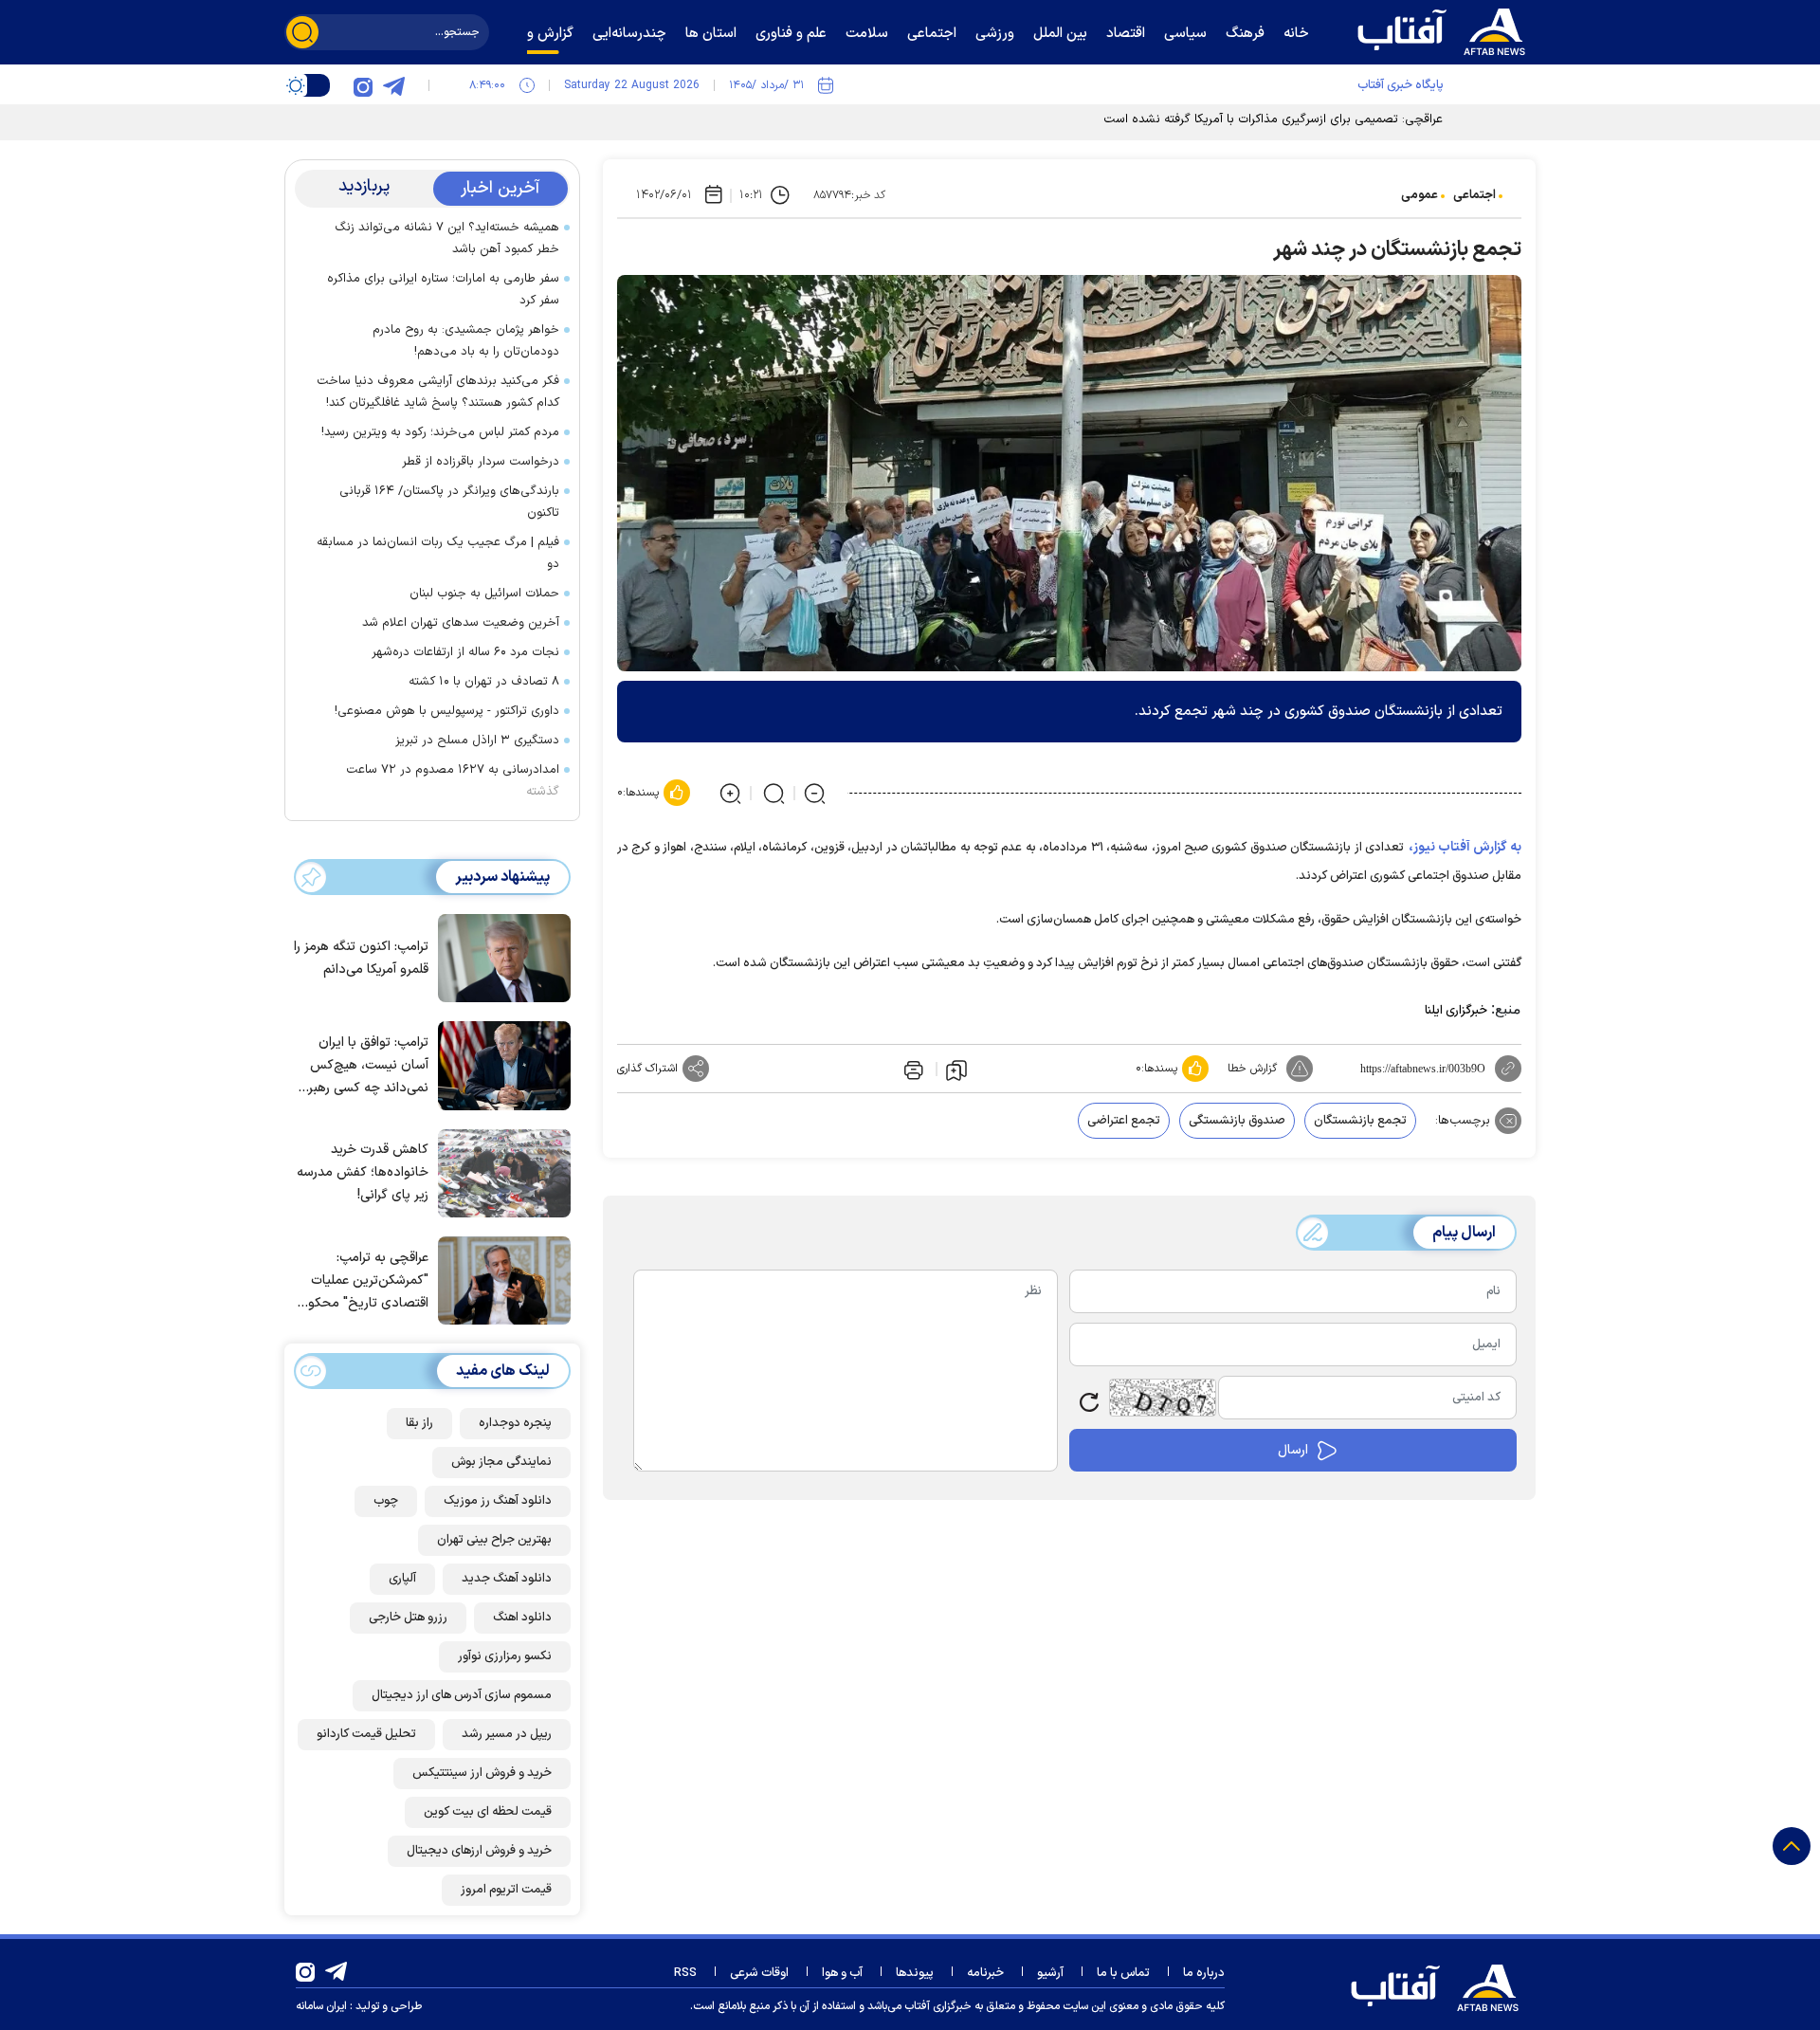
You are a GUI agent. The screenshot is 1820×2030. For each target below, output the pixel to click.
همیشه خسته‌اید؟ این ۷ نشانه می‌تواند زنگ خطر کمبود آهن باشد (447, 238)
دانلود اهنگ (522, 1618)
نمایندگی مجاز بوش (501, 1462)
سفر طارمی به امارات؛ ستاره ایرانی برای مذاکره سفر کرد (443, 290)
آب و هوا (842, 1973)
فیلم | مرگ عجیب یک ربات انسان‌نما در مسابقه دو (438, 553)
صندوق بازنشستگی (1237, 1121)
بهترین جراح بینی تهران (494, 1540)
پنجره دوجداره (515, 1423)
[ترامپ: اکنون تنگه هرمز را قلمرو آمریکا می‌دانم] (500, 957)
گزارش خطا (1252, 1069)
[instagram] (363, 85)
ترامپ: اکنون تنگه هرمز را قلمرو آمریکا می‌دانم (361, 958)
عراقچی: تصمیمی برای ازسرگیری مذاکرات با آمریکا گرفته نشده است (1273, 119)
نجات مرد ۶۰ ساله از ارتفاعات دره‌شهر (465, 652)
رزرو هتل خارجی (408, 1618)
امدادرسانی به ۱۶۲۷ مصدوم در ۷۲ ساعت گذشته (453, 781)
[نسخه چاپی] (912, 1069)
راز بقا (419, 1423)
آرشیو (1050, 1973)
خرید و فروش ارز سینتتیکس (482, 1773)
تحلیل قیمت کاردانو (366, 1734)
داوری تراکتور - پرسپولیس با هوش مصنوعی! (447, 711)
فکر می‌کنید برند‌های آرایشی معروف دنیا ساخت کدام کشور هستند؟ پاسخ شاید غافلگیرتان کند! (438, 392)
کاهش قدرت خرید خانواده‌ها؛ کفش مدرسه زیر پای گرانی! (363, 1172)
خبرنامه (985, 1973)
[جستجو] (302, 32)
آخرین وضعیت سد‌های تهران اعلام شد (461, 623)
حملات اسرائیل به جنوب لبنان (484, 594)
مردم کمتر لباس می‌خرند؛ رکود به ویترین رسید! (440, 432)
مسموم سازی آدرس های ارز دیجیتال (462, 1695)
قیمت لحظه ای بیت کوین (488, 1812)
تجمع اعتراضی (1124, 1121)
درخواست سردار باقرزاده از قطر (481, 462)
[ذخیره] (956, 1070)
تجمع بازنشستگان (1360, 1121)
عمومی (1420, 195)
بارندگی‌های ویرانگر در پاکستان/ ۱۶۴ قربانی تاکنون (449, 502)
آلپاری (402, 1579)
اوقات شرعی (759, 1973)
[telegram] (393, 85)
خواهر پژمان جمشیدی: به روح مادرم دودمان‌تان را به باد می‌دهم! (466, 341)
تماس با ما (1123, 1973)
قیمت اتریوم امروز (506, 1890)
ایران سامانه (321, 2006)
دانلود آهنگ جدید (507, 1579)
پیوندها (915, 1973)
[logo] (1446, 29)
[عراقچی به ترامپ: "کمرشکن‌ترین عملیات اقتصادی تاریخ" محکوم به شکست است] (500, 1279)
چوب (386, 1501)
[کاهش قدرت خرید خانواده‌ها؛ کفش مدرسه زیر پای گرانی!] (500, 1172)
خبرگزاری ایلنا (1456, 1011)
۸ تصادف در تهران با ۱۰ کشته (484, 682)
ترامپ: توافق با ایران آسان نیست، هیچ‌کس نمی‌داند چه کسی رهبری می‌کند (364, 1066)
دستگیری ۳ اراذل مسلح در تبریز (477, 741)
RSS (685, 1973)
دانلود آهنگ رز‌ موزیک (498, 1501)
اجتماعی (1474, 195)
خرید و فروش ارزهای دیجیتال (479, 1851)
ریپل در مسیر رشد (507, 1734)
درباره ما (1204, 1973)
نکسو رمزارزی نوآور (505, 1656)
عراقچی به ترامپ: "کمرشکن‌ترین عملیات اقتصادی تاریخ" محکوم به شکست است (364, 1281)
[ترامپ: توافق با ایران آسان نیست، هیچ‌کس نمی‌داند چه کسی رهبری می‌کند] (500, 1064)
